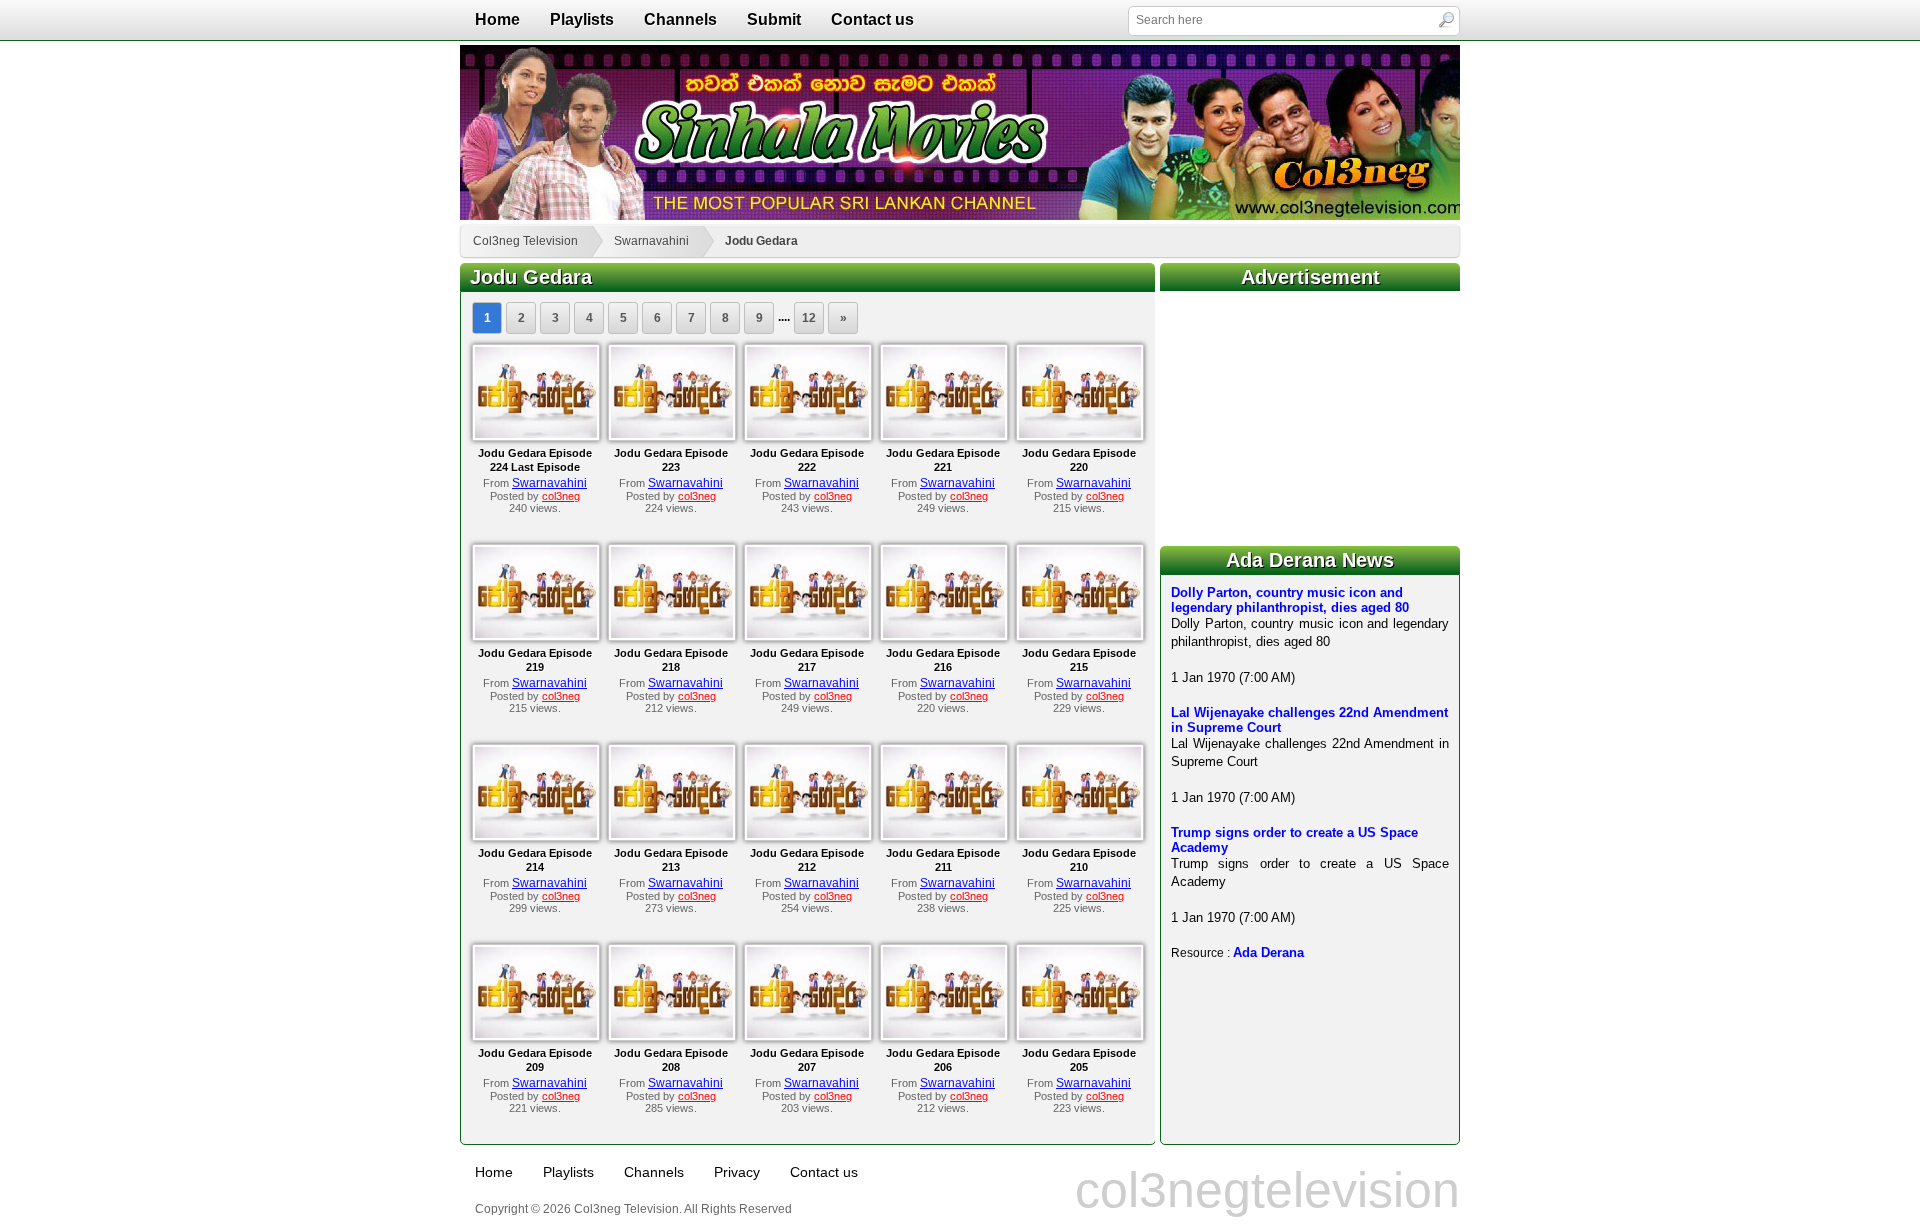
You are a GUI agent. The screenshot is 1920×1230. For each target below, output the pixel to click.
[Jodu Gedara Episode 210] (1080, 834)
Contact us (872, 19)
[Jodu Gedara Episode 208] (672, 1034)
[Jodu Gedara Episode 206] (944, 1034)
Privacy (737, 1172)
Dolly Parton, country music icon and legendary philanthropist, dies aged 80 (1290, 600)
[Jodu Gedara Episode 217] (808, 634)
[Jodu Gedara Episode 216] (944, 634)
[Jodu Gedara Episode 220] (1080, 434)
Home (497, 19)
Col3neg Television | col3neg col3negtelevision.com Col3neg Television (960, 132)
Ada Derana (1268, 952)
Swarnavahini (651, 241)
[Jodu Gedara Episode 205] (1080, 1034)
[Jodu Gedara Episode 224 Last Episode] (536, 434)
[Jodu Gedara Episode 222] (808, 434)
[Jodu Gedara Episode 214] (536, 834)
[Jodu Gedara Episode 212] (808, 834)
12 (809, 318)
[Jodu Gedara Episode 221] (944, 434)
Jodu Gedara (761, 241)
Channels (680, 19)
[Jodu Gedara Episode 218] (672, 634)
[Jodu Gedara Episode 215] (1080, 634)
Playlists (582, 19)
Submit (774, 19)
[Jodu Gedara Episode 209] (536, 1034)
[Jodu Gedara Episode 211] (944, 834)
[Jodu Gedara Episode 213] (672, 834)
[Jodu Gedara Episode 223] (672, 434)
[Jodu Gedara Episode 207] (808, 1034)
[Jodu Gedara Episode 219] (536, 634)
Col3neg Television (525, 241)
